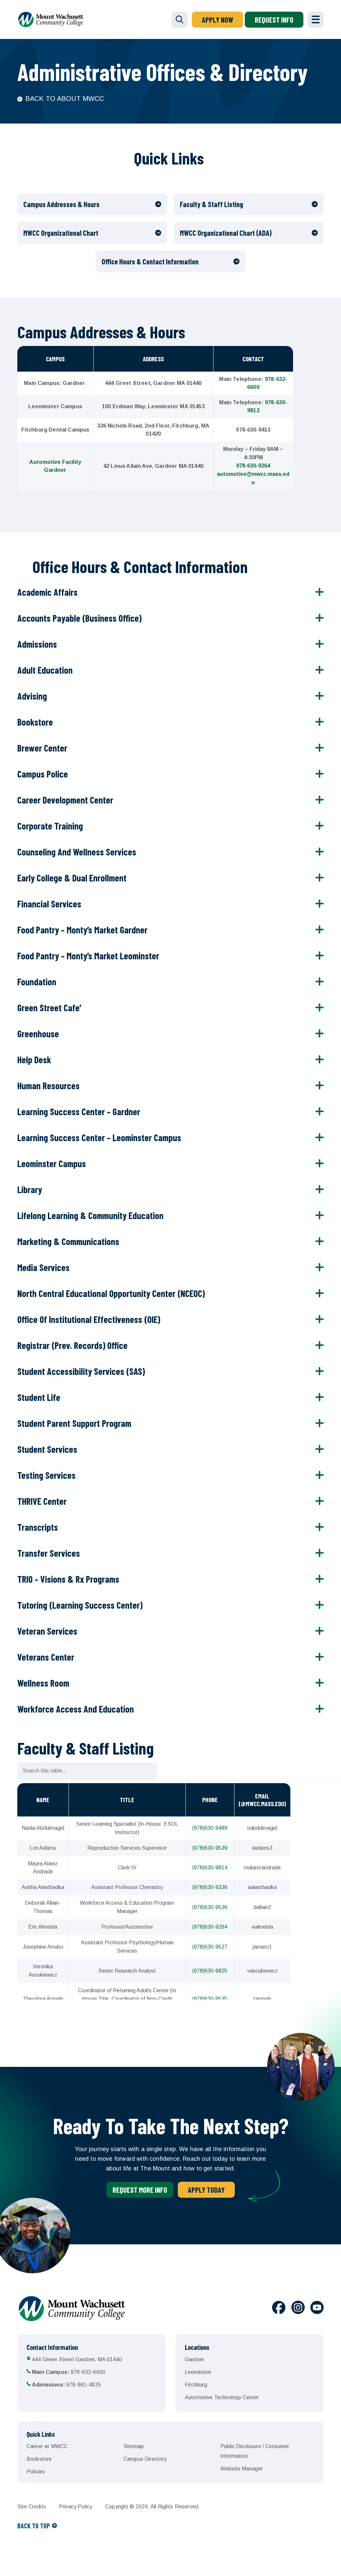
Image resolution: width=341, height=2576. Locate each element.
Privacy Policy (76, 2507)
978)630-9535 (211, 1999)
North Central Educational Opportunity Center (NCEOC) (111, 1293)
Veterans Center (46, 1657)
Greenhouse (38, 1034)
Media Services (43, 1267)
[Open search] (179, 20)
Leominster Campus (52, 1163)
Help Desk (34, 1060)
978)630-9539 (211, 1848)
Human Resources (48, 1086)
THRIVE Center (42, 1501)
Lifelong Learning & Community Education (90, 1215)
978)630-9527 (211, 1947)
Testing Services (46, 1475)
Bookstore (35, 722)
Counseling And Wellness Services (77, 852)
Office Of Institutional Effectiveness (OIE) (89, 1319)
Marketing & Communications (68, 1241)
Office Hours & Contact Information (150, 261)
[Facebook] (279, 2309)
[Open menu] (316, 20)
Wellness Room (43, 1683)
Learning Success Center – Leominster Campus (99, 1137)
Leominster (198, 2372)
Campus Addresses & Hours (61, 204)
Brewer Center (42, 748)
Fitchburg (196, 2385)
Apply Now (217, 20)
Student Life (39, 1397)
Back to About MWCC (65, 99)
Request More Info (140, 2190)
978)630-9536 (211, 1907)
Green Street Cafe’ (49, 1008)
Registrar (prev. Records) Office (72, 1345)
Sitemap (134, 2446)
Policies (36, 2472)
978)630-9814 (211, 1868)
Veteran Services (47, 1631)
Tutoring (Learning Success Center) (80, 1605)
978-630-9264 (253, 466)
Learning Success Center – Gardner (79, 1112)
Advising (32, 696)
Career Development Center (65, 800)
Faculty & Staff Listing (211, 204)
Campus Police (43, 774)
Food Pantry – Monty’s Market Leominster (88, 956)
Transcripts (38, 1527)
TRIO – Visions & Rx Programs (68, 1579)
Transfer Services (49, 1553)
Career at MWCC (47, 2446)
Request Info (274, 20)
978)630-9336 (211, 1887)
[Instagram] (298, 2309)
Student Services (47, 1449)
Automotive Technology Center (222, 2397)
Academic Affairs (47, 592)
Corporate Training (50, 826)
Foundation (37, 982)
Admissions (37, 644)
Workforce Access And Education (76, 1709)
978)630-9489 (211, 1828)
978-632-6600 (69, 2372)
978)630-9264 (211, 1927)
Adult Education (45, 670)
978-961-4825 (66, 2385)
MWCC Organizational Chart (61, 233)
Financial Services (49, 904)
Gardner (194, 2359)
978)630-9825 (211, 1971)
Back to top (34, 2526)
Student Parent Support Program (74, 1423)
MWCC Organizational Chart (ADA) (226, 233)
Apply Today (206, 2190)
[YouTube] (317, 2309)
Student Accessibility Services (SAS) (81, 1371)
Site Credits (32, 2507)
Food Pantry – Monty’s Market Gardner (82, 930)
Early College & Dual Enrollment (72, 878)
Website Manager (242, 2469)
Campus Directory (145, 2459)
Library (30, 1189)
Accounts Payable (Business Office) (79, 618)
